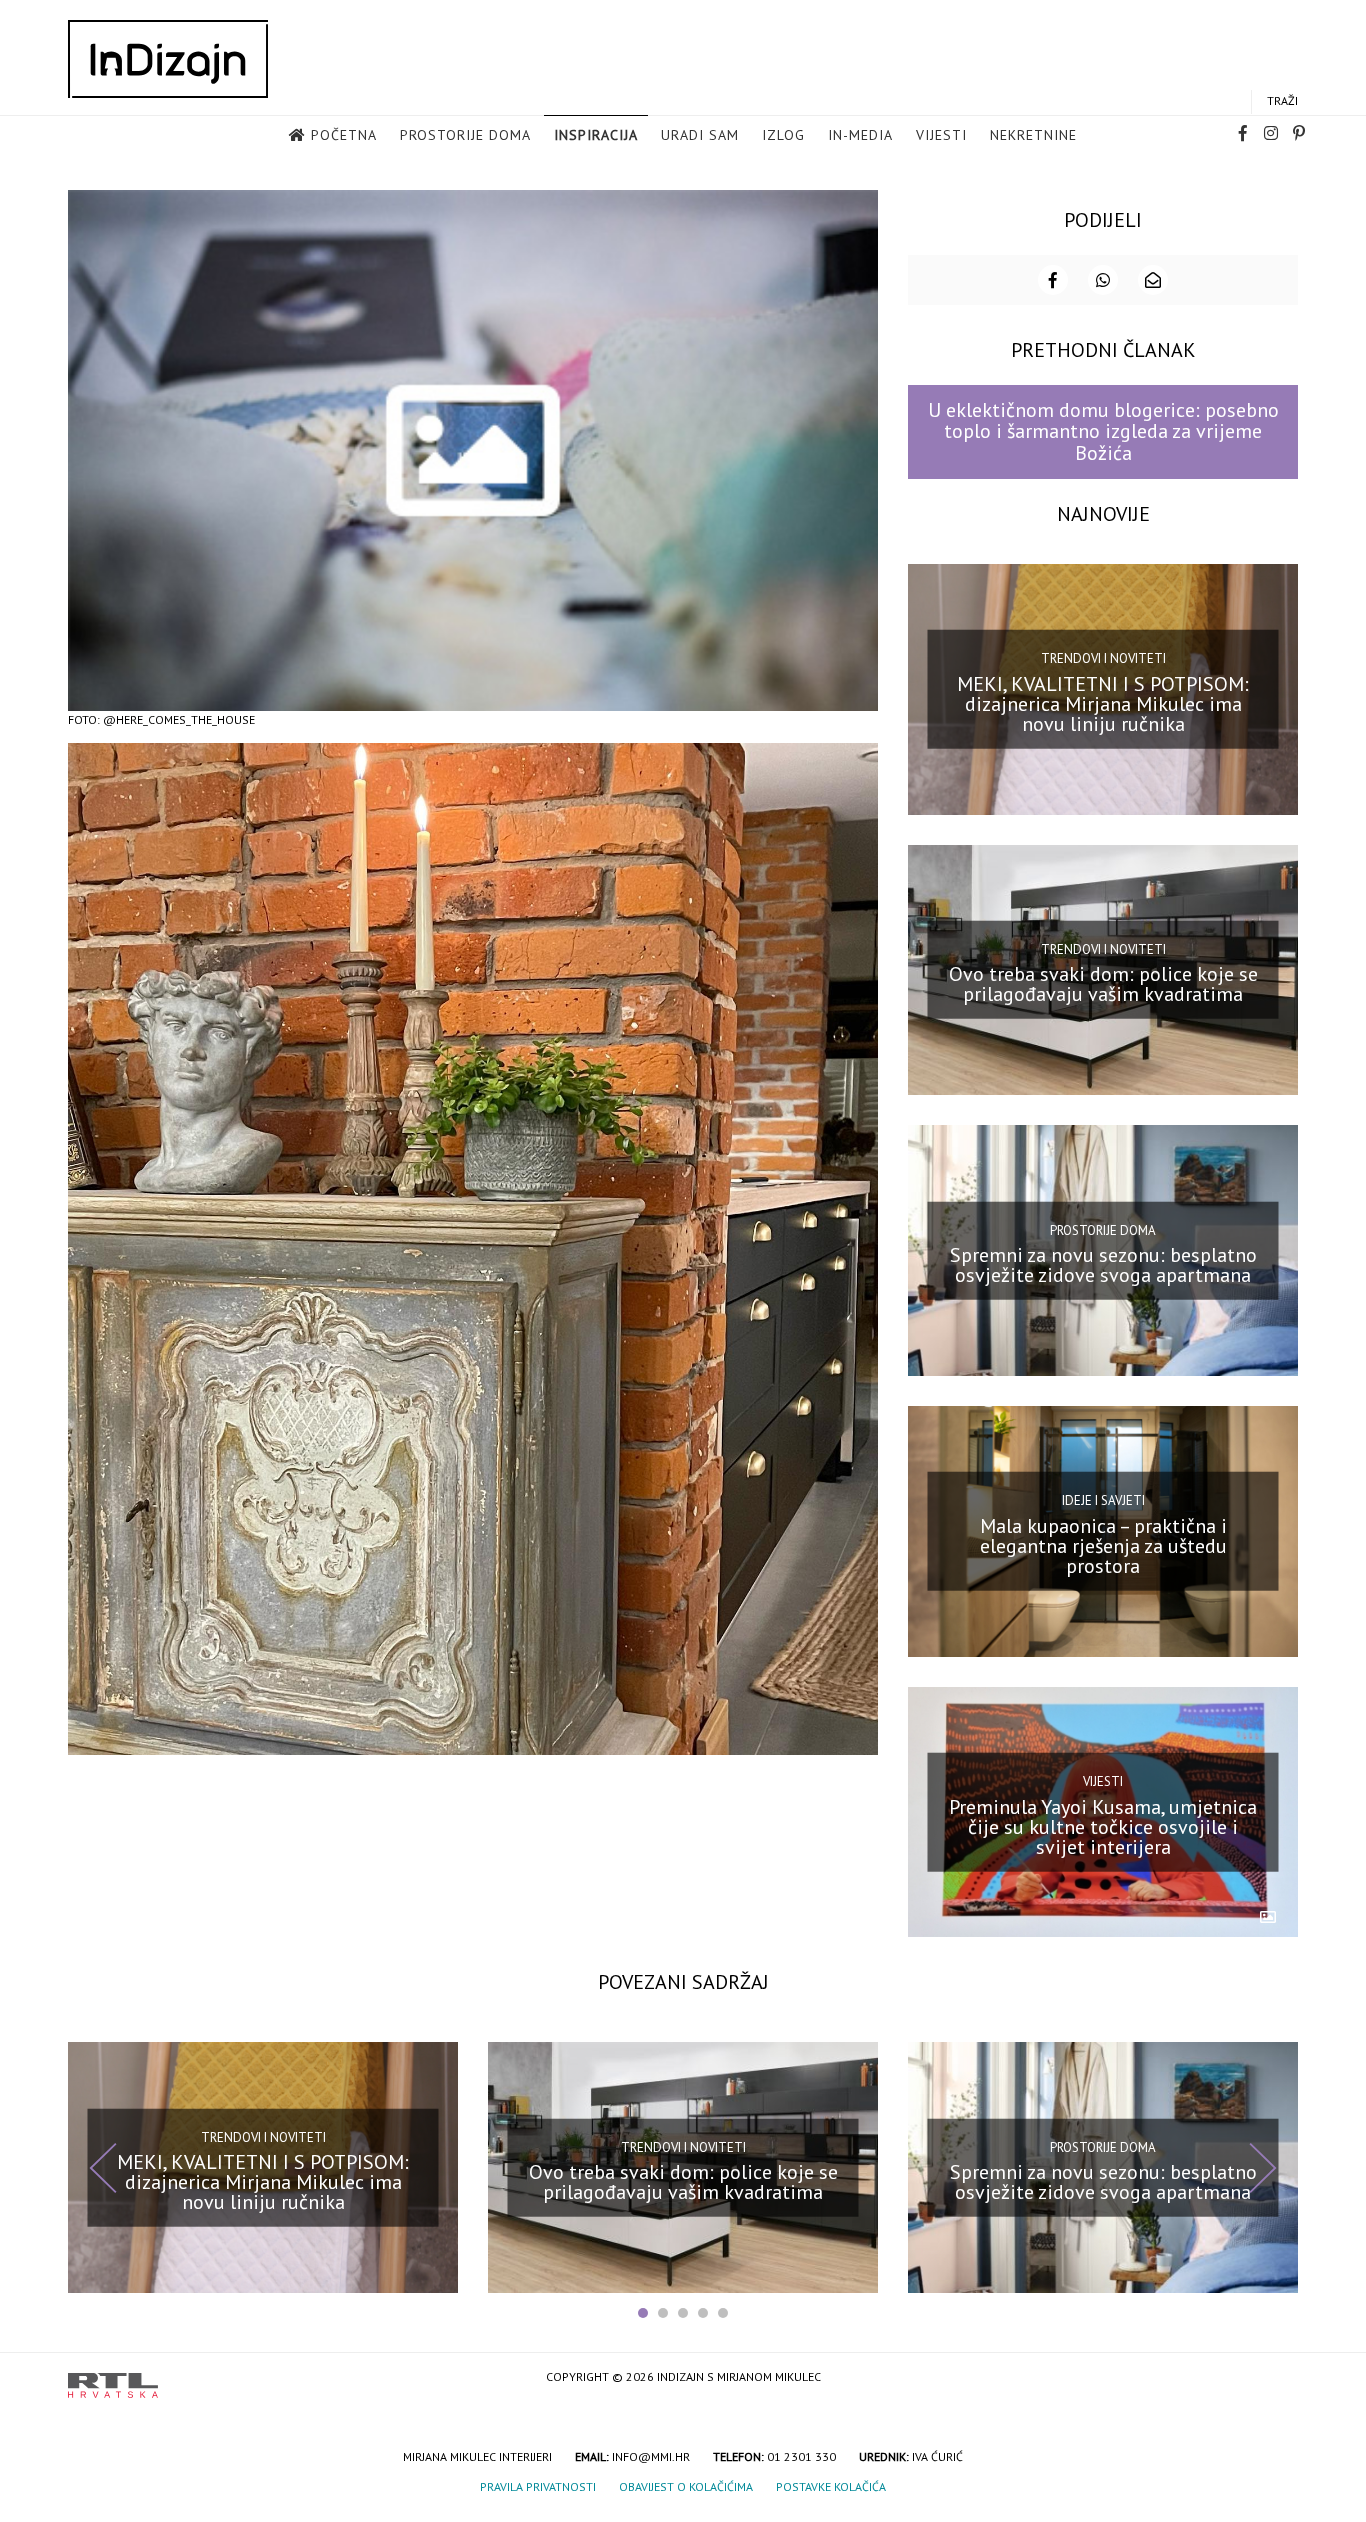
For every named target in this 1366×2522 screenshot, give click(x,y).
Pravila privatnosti (538, 2486)
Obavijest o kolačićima (686, 2486)
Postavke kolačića (831, 2486)
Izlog (783, 135)
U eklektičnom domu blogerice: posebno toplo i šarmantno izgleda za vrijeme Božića (1103, 431)
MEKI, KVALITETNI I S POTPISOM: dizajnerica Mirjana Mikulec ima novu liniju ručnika (1103, 703)
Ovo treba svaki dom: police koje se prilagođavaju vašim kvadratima (1103, 984)
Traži (1282, 100)
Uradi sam (700, 135)
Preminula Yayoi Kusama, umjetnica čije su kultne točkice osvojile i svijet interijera (1103, 1826)
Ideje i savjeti (1103, 1500)
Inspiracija (596, 135)
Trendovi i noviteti (1103, 658)
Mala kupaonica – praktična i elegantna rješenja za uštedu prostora (1103, 1546)
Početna (344, 135)
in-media (860, 135)
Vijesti (941, 135)
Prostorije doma (465, 135)
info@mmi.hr (651, 2456)
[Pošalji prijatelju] (1153, 280)
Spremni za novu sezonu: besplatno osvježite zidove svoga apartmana (1103, 1265)
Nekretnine (1033, 135)
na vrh (1278, 2378)
